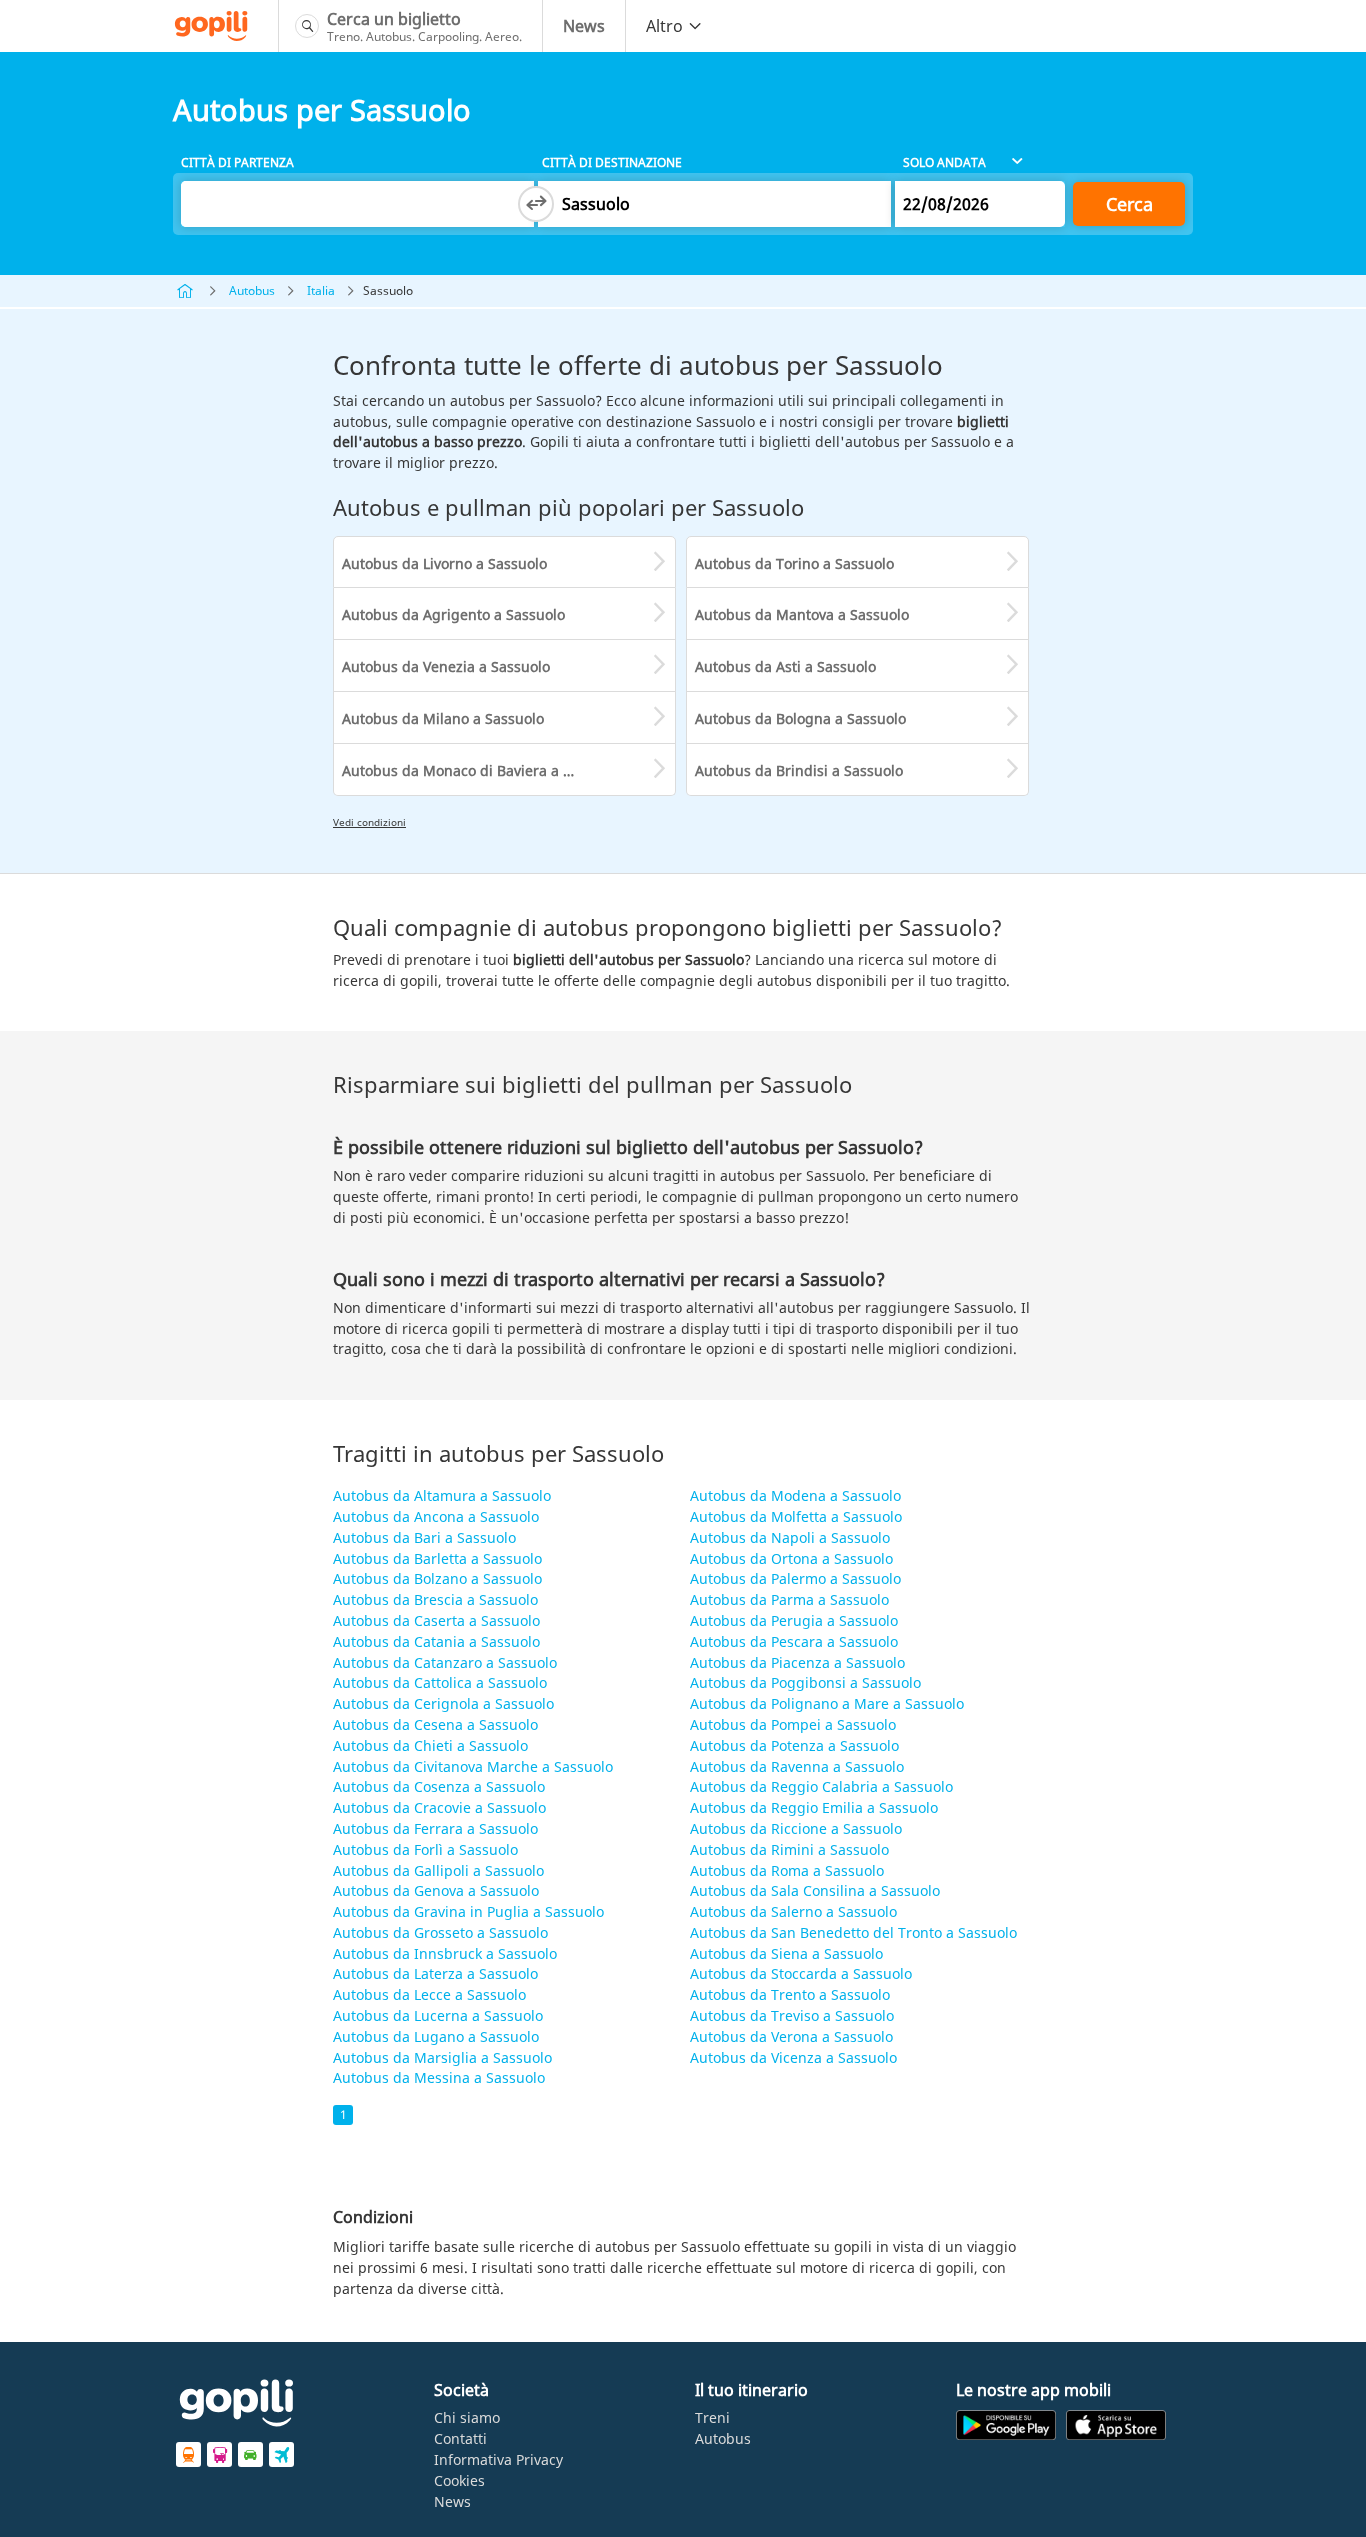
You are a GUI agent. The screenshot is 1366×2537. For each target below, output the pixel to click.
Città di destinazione (612, 162)
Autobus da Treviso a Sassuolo (792, 2015)
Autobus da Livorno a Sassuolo (444, 563)
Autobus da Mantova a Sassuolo (802, 614)
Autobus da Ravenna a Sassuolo (797, 1766)
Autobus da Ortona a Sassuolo (791, 1558)
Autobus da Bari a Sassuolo (424, 1537)
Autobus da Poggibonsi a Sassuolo (805, 1682)
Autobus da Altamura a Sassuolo (442, 1495)
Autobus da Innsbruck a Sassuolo (445, 1953)
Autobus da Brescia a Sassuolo (435, 1599)
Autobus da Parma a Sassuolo (789, 1599)
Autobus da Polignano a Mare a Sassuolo (827, 1703)
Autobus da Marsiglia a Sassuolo (442, 2057)
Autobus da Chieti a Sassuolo (430, 1745)
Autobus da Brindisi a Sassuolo (799, 770)
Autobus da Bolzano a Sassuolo (437, 1578)
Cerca (1129, 204)
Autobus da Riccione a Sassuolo (796, 1828)
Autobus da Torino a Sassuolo (794, 563)
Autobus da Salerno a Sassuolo (793, 1911)
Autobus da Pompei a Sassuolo (793, 1724)
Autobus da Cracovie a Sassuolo (439, 1807)
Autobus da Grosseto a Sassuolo (440, 1932)
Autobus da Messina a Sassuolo (439, 2077)
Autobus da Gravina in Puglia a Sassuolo (468, 1911)
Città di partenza (237, 162)
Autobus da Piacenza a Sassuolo (797, 1662)
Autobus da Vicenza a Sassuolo (793, 2057)
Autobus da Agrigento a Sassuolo (453, 614)
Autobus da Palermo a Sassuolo (795, 1578)
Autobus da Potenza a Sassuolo (794, 1745)
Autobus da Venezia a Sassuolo (446, 666)
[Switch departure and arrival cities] (536, 204)
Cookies (459, 2480)
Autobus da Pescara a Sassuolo (794, 1641)
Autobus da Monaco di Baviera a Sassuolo (482, 770)
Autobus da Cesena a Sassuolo (435, 1724)
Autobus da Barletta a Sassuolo (437, 1558)
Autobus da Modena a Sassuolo (795, 1495)
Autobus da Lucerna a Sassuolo (438, 2015)
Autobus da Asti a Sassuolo (785, 666)
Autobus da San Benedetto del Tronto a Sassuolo (853, 1932)
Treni (712, 2417)
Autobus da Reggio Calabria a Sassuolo (821, 1786)
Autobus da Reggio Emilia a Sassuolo (814, 1807)
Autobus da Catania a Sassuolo (436, 1641)
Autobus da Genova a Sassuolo (436, 1890)
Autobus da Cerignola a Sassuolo (443, 1703)
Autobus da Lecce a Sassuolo (429, 1994)
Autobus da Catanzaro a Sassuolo (445, 1662)
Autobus (252, 290)
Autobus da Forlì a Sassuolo (425, 1849)
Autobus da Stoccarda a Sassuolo (801, 1973)
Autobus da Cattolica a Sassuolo (440, 1682)
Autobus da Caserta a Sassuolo (436, 1620)
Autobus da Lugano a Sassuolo (436, 2036)
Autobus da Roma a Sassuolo (787, 1870)
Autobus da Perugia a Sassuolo (794, 1620)
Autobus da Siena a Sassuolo (786, 1953)
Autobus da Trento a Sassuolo (790, 1994)
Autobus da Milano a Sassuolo (443, 718)
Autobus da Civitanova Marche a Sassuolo (473, 1766)
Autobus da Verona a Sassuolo (791, 2036)
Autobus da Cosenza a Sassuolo (439, 1786)
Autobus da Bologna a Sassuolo (800, 718)
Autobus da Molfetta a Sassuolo (796, 1516)
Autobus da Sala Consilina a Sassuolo (815, 1890)
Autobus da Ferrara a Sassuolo (435, 1828)
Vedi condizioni (369, 822)
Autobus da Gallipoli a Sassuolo (438, 1870)
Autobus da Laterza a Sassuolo (435, 1973)
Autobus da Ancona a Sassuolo (436, 1516)
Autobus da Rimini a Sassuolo (789, 1849)
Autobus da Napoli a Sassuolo (790, 1537)
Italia (321, 290)
